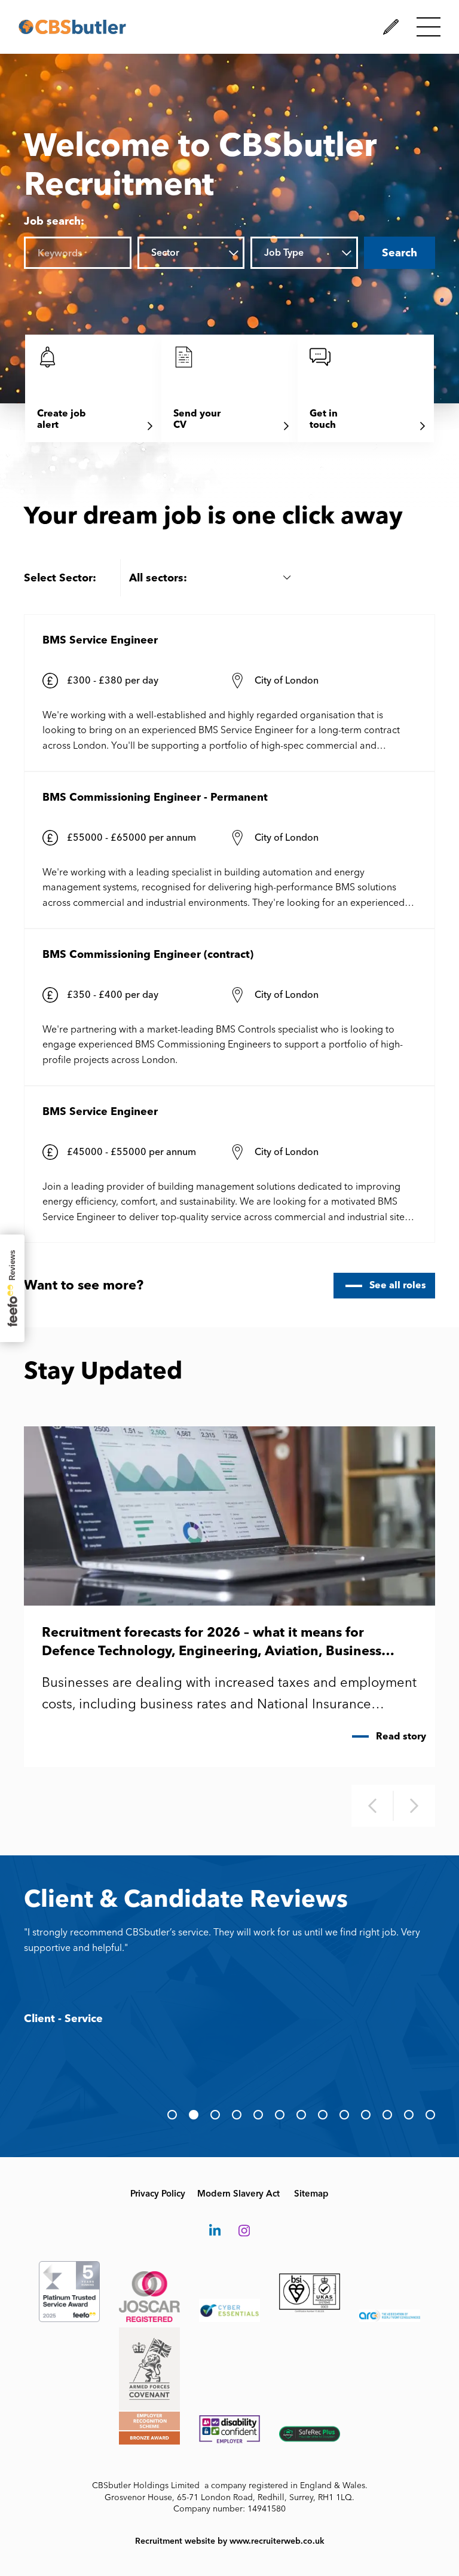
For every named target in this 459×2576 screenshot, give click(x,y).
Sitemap (311, 2194)
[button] (172, 2115)
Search (400, 253)
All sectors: (158, 578)
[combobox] (202, 253)
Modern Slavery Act (238, 2194)
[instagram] (244, 2231)
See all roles (398, 1285)
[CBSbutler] (72, 27)
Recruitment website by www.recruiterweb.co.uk (230, 2541)
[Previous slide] (372, 1806)
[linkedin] (215, 2231)
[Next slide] (414, 1806)
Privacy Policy (158, 2194)
